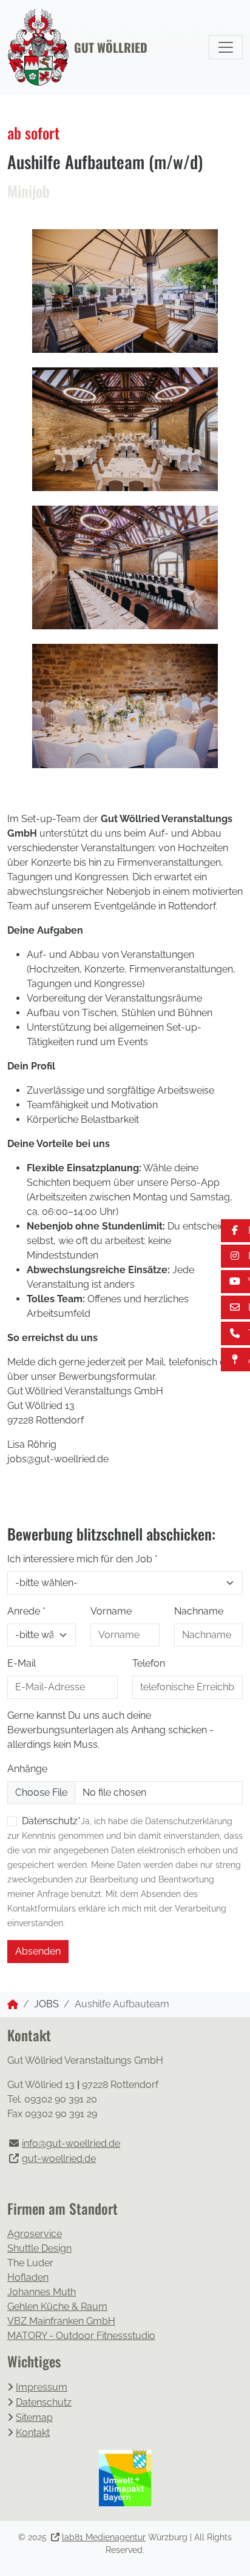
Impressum (42, 2387)
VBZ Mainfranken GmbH (61, 2321)
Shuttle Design (39, 2248)
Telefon (149, 1663)
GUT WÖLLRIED (111, 47)
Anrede (26, 1611)
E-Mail (22, 1663)
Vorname (111, 1611)
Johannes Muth (42, 2292)
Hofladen (28, 2277)
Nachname (199, 1611)
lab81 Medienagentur (104, 2537)
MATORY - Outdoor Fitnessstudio (81, 2336)
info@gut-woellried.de (71, 2143)
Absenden (38, 1951)
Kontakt (33, 2433)
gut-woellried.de (59, 2159)
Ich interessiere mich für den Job (83, 1559)
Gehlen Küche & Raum (57, 2307)
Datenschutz (44, 2402)
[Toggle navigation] (226, 47)
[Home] (13, 2005)
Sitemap (34, 2417)
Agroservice (35, 2234)
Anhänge (27, 1769)
